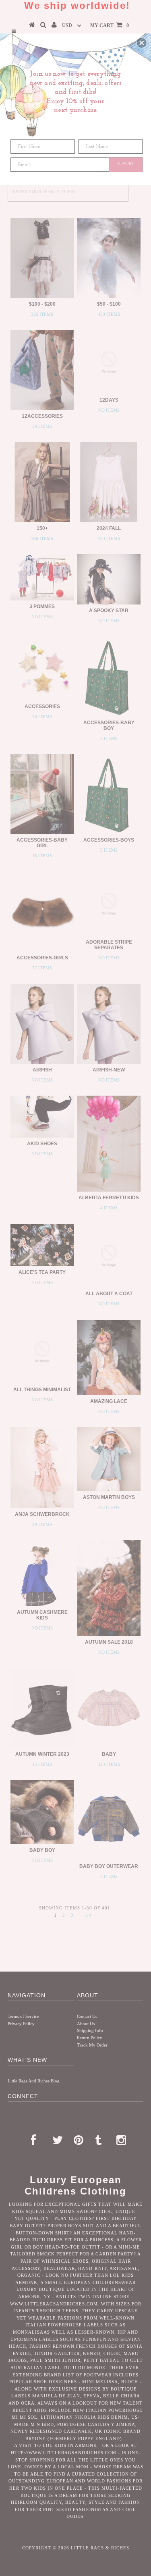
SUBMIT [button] (126, 164)
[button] (142, 43)
